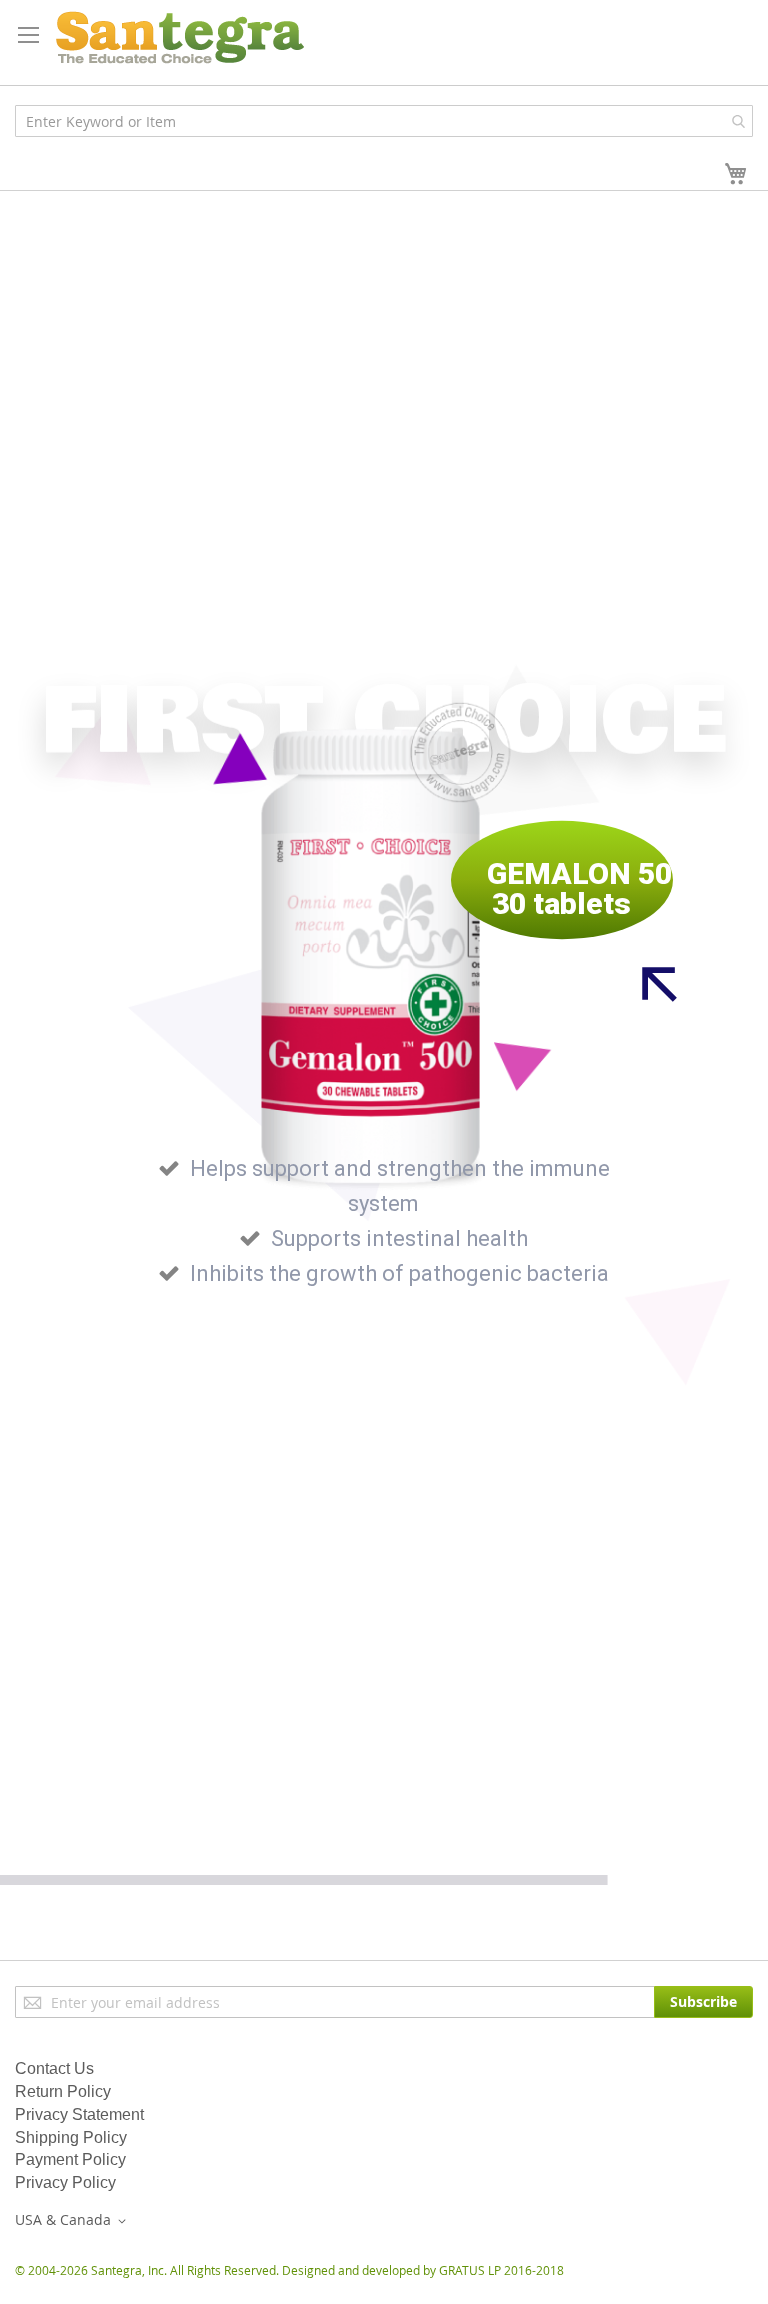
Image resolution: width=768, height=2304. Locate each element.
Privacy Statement (79, 2114)
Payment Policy (70, 2159)
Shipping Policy (71, 2137)
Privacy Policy (65, 2182)
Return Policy (63, 2091)
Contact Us (54, 2068)
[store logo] (180, 37)
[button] (74, 2221)
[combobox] (384, 121)
